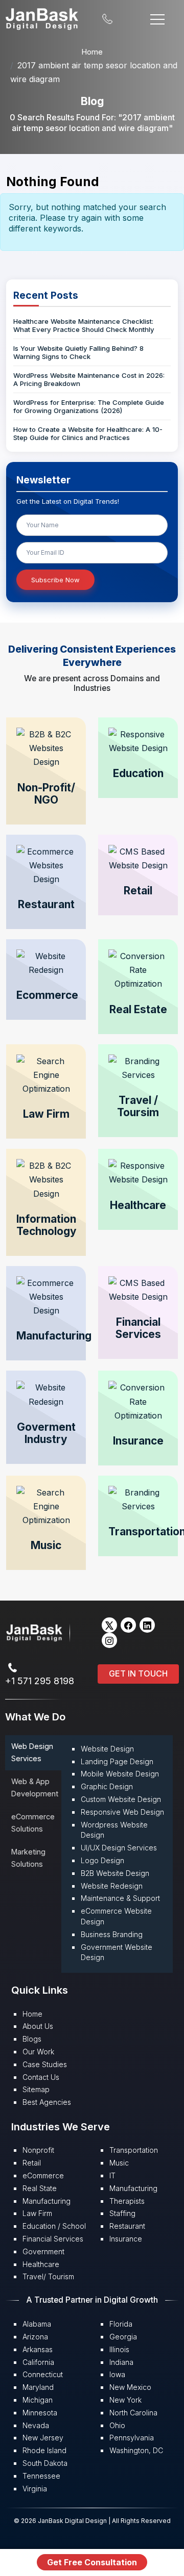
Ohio (117, 2425)
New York (125, 2400)
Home (92, 52)
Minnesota (40, 2413)
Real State (40, 2188)
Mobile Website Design (120, 1774)
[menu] (157, 18)
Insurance (126, 2239)
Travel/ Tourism (48, 2276)
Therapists (127, 2201)
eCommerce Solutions (33, 1823)
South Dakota (45, 2463)
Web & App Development (35, 1787)
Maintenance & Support (120, 1898)
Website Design (107, 1749)
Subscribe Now (55, 580)
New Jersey (43, 2438)
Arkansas (38, 2349)
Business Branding (112, 1934)
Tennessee (41, 2476)
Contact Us (41, 2077)
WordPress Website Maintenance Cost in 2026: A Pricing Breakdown (89, 379)
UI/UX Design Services (119, 1848)
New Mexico (130, 2387)
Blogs (32, 2039)
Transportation (134, 2150)
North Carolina (133, 2413)
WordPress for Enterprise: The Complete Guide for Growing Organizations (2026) (89, 406)
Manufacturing (47, 2201)
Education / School (54, 2226)
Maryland (38, 2387)
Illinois (119, 2349)
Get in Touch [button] (138, 1673)
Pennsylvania (132, 2438)
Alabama (37, 2324)
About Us (38, 2026)
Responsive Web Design (122, 1812)
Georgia (123, 2337)
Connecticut (43, 2374)
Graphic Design (107, 1786)
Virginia (35, 2489)
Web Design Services (32, 1752)
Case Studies (45, 2064)
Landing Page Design (117, 1761)
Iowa (117, 2374)
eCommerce (43, 2175)
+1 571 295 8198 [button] (40, 1681)
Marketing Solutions (28, 1858)
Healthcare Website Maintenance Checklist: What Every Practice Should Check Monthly (84, 325)
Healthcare (41, 2264)
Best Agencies (47, 2102)
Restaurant (127, 2226)
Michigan (38, 2400)
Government (43, 2251)
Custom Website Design (121, 1799)
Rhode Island (44, 2450)
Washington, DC (136, 2450)
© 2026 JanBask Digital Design (61, 2521)
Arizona (35, 2337)
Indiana (121, 2362)
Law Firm (37, 2213)
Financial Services (53, 2239)
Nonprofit (38, 2150)
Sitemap (36, 2089)
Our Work (38, 2052)
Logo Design (102, 1860)
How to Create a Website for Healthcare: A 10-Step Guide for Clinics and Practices (88, 433)
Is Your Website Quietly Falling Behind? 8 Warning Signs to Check (78, 352)
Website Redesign (112, 1886)
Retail (32, 2163)
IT (112, 2175)
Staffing (122, 2213)
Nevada (36, 2425)
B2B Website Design (115, 1873)
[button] (46, 771)
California (38, 2362)
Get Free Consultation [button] (92, 2562)
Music (119, 2163)
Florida (121, 2324)
